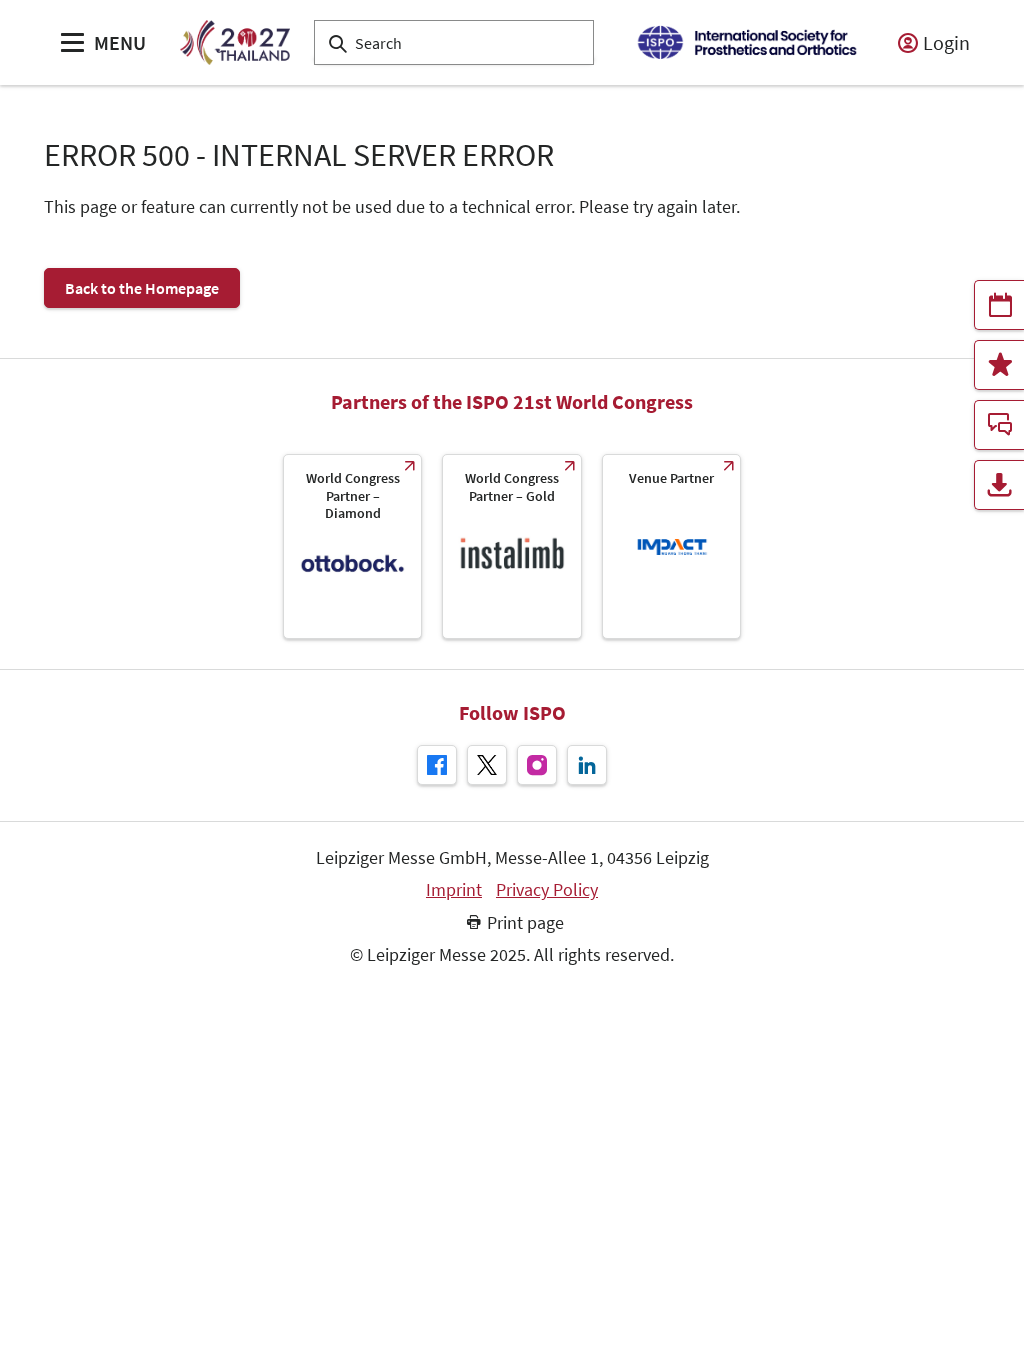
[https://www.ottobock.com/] (352, 546)
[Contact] (999, 425)
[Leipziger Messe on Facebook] (437, 765)
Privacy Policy (547, 890)
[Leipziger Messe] (746, 42)
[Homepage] (234, 42)
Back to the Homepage (142, 288)
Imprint (454, 890)
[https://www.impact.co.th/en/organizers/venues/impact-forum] (671, 546)
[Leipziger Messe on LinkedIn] (587, 765)
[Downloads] (999, 485)
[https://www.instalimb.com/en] (511, 546)
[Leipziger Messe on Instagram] (537, 765)
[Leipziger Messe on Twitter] (487, 765)
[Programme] (999, 305)
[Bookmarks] (999, 365)
